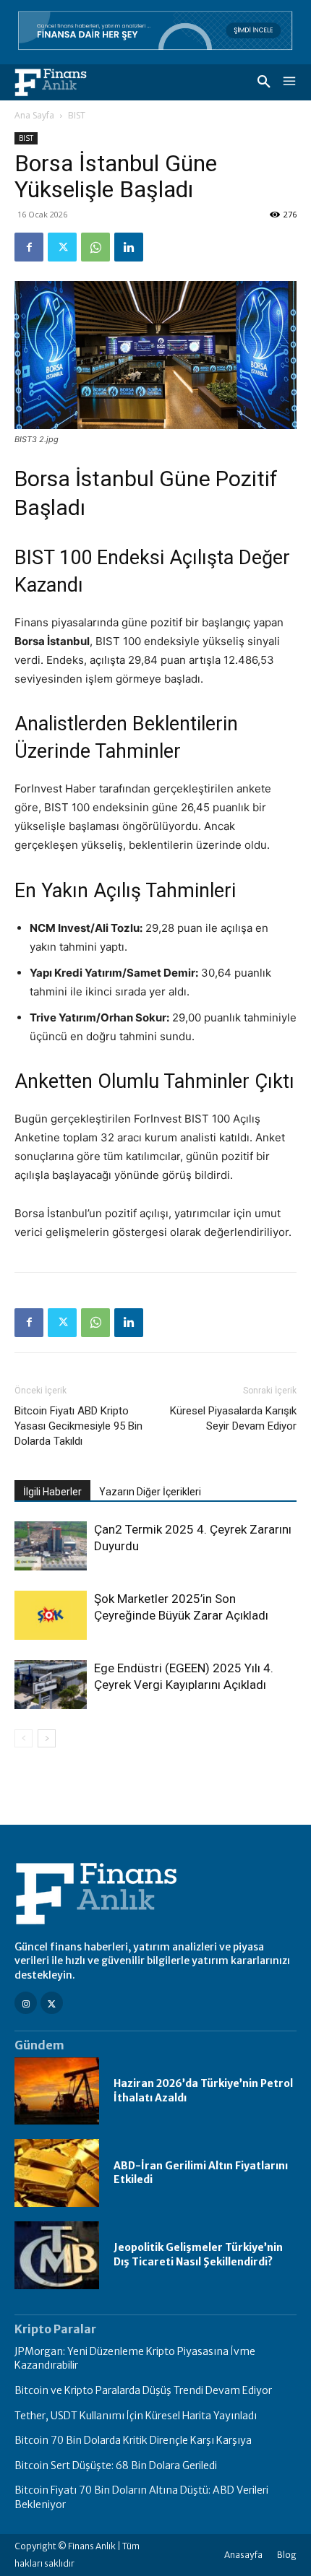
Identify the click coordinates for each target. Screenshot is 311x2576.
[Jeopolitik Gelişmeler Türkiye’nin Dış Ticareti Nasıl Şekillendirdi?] (57, 2255)
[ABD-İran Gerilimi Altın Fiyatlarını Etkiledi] (57, 2173)
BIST (77, 115)
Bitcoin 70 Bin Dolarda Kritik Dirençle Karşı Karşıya (133, 2440)
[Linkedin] (129, 247)
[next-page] (47, 1738)
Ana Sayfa (34, 115)
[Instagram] (26, 2003)
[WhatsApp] (95, 247)
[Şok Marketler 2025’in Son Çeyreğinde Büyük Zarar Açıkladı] (51, 1616)
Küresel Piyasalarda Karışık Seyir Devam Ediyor (233, 1418)
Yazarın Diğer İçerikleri (150, 1492)
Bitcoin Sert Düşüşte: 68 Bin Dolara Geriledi (116, 2465)
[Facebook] (29, 247)
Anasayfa (243, 2555)
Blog (287, 2555)
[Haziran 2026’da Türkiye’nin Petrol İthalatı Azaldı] (57, 2091)
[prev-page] (24, 1738)
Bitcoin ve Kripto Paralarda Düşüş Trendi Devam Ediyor (143, 2390)
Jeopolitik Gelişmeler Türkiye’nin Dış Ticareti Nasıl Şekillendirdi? (198, 2255)
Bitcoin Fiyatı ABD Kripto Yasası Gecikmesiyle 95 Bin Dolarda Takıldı (78, 1426)
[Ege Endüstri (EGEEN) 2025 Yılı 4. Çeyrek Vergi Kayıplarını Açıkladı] (51, 1685)
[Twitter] (62, 247)
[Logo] (51, 82)
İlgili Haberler (52, 1492)
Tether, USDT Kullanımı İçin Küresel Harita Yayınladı (136, 2416)
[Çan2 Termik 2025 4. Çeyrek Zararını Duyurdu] (51, 1546)
